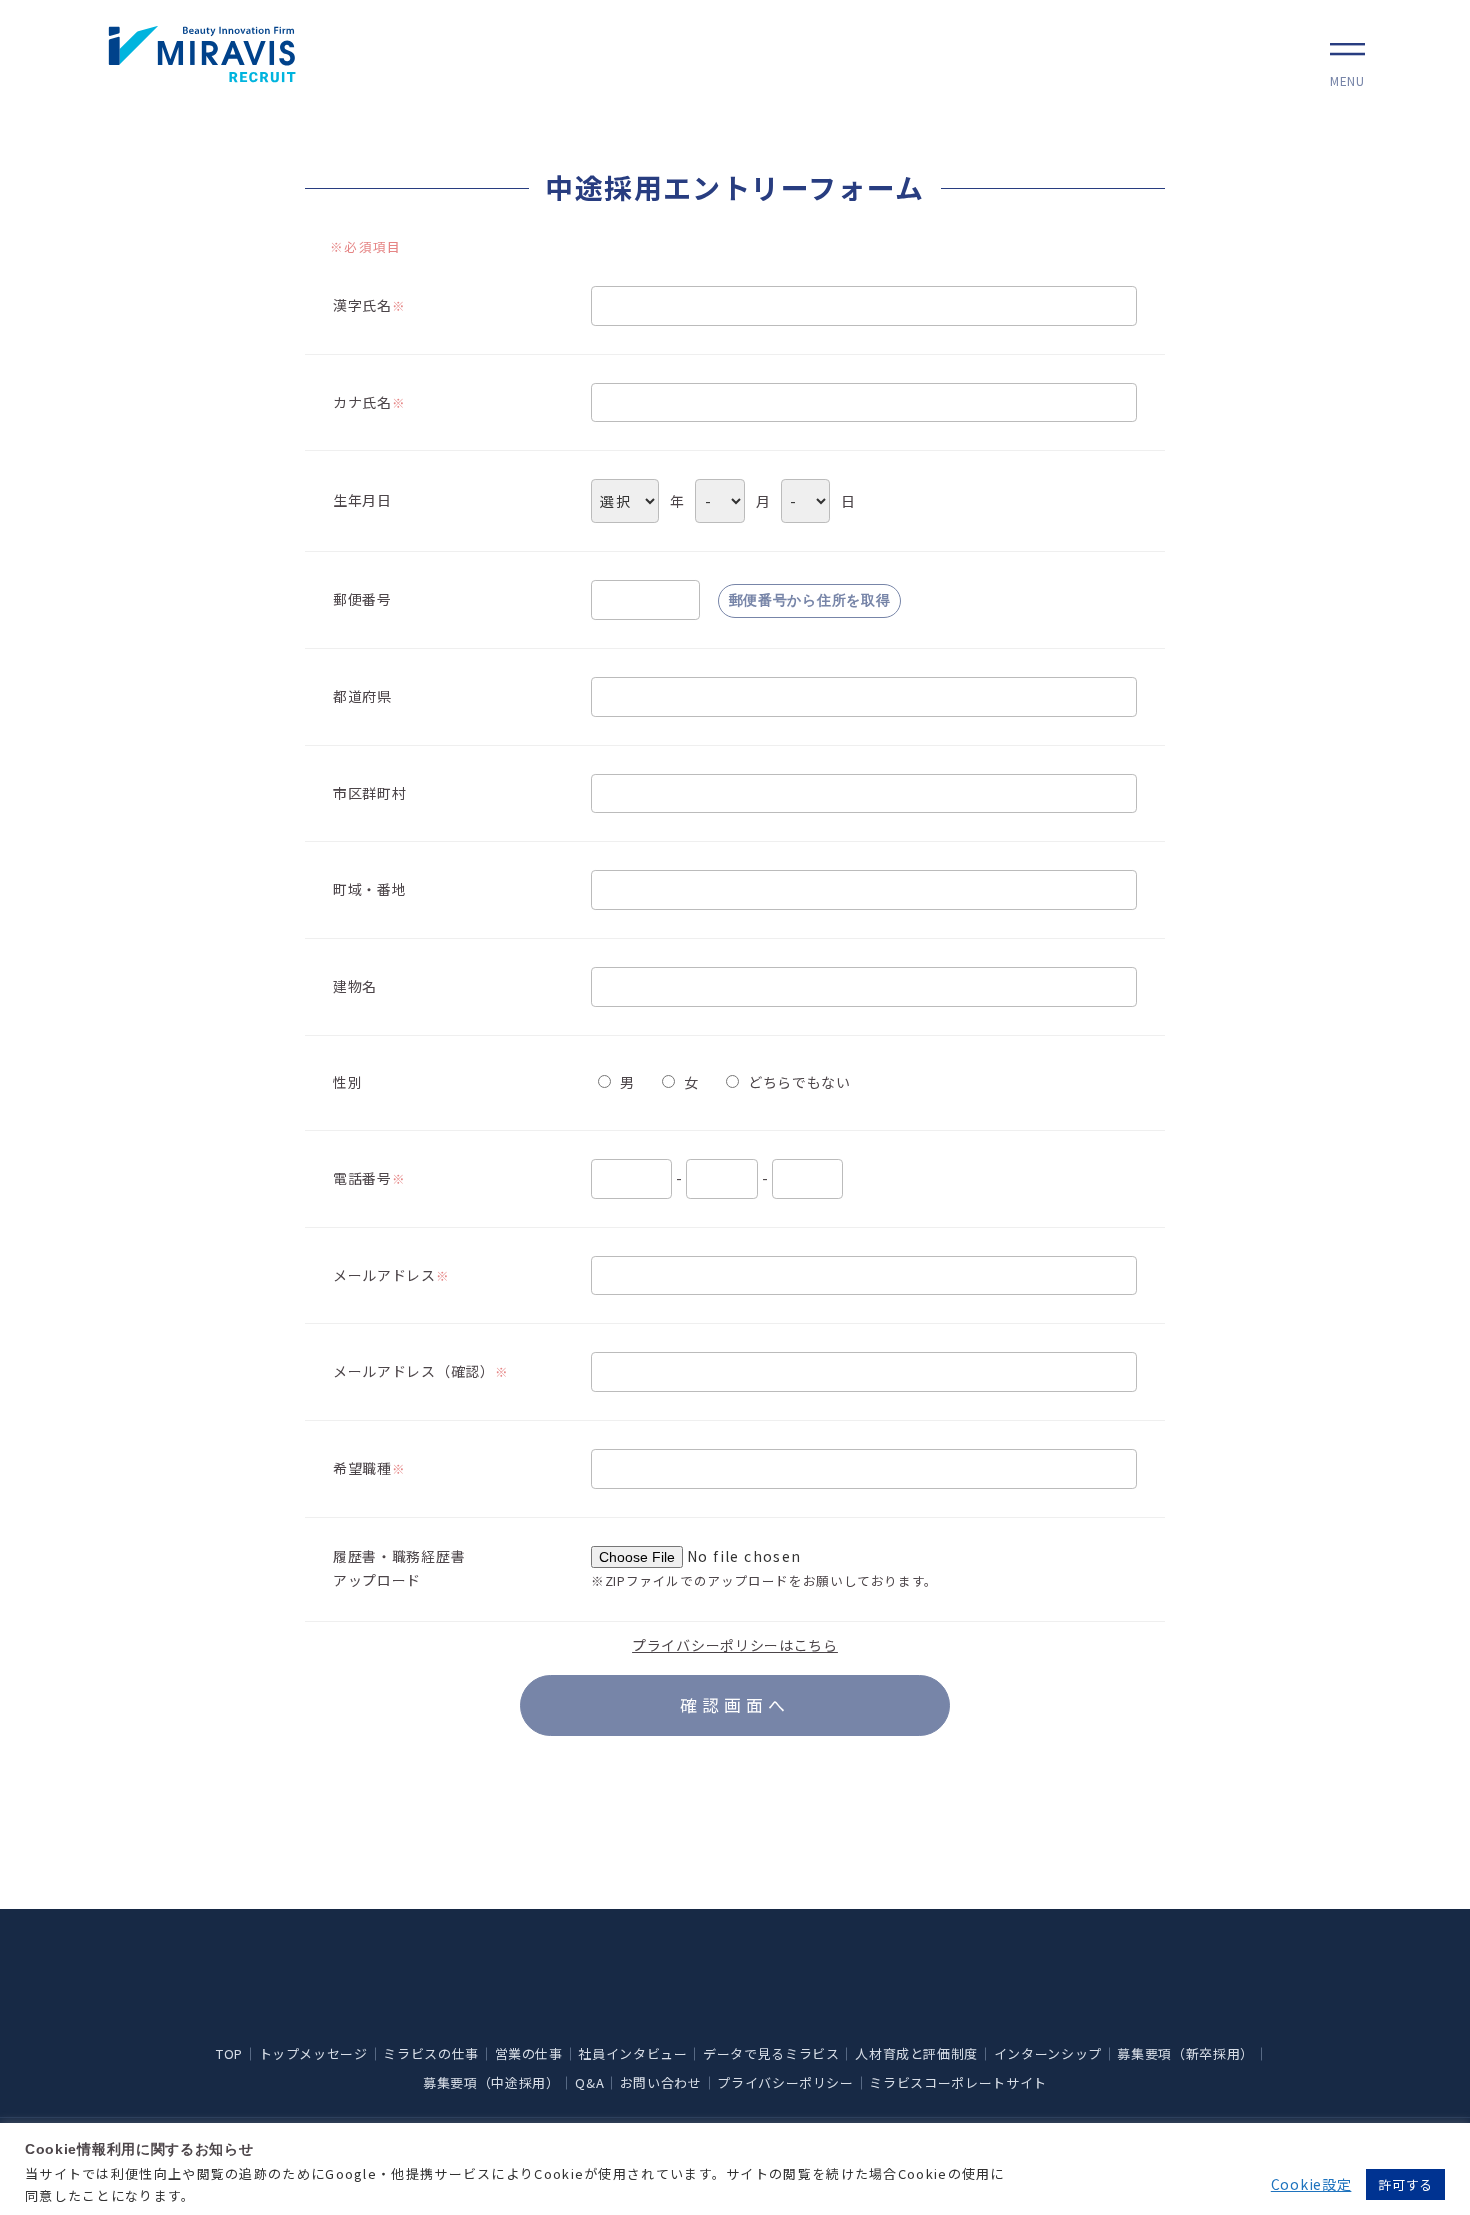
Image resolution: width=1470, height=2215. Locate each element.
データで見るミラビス (771, 2053)
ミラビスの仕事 (431, 2053)
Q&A (589, 2082)
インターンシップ (1048, 2053)
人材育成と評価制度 (916, 2053)
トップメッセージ (313, 2053)
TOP (229, 2053)
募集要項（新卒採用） (1185, 2053)
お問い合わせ (661, 2082)
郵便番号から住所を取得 (810, 600)
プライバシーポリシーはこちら (735, 1645)
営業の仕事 (529, 2053)
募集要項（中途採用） (491, 2082)
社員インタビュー (632, 2053)
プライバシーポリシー (785, 2082)
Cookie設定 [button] (1311, 2184)
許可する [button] (1405, 2184)
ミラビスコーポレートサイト (957, 2082)
